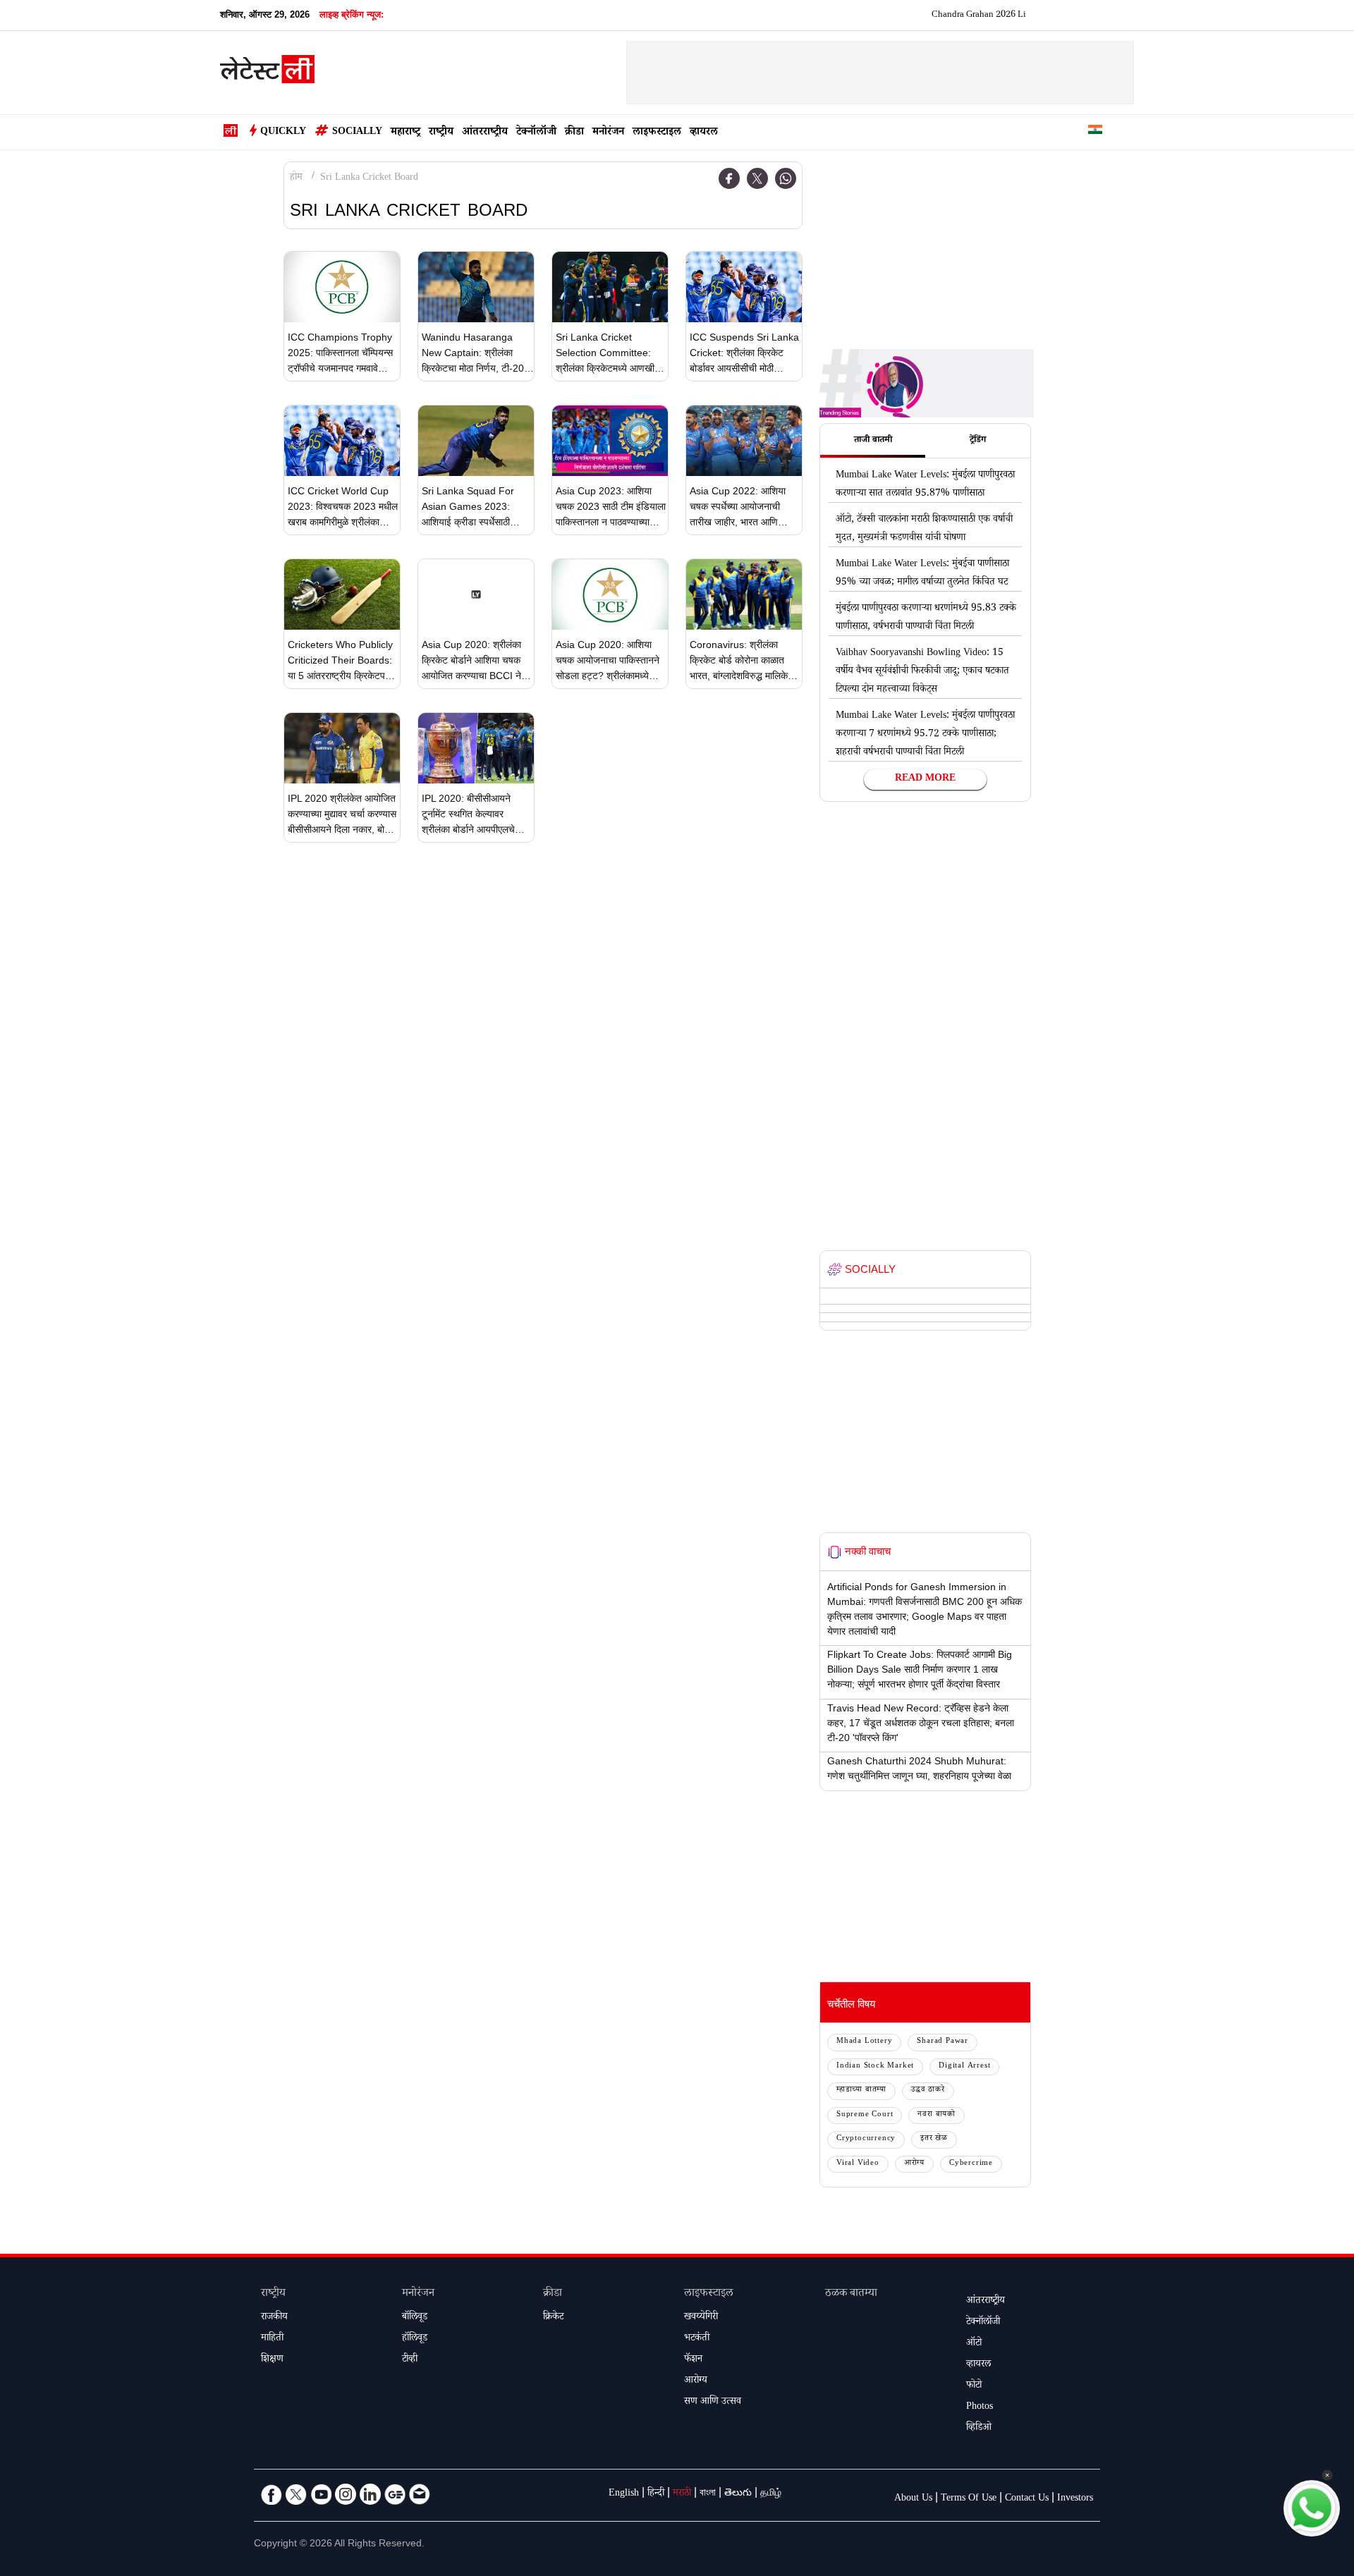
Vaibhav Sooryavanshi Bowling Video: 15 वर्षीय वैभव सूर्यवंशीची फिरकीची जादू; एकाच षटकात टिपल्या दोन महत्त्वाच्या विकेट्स (922, 672)
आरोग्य (914, 2164)
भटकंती (697, 2339)
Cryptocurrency (866, 2139)
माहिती (272, 2339)
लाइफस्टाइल (657, 133)
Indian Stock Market (875, 2067)
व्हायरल (704, 133)
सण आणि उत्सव (713, 2403)
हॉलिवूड (415, 2339)
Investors (1075, 2499)
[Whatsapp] (786, 178)
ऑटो (974, 2344)
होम (296, 178)
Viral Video (858, 2164)
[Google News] (395, 2494)
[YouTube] (321, 2494)
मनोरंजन (608, 133)
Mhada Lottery (864, 2042)
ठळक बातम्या (851, 2294)
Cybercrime (971, 2164)
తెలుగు (738, 2494)
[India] (1095, 132)
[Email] (420, 2494)
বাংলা (708, 2494)
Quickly (283, 133)
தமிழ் (771, 2494)
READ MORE (925, 779)
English (624, 2494)
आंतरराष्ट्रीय (485, 133)
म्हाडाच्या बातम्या (861, 2090)
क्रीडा (574, 133)
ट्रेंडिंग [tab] (978, 441)
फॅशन (693, 2360)
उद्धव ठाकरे (928, 2090)
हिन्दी (656, 2494)
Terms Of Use (969, 2499)
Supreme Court (865, 2115)
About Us (913, 2499)
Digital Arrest (964, 2067)
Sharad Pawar (943, 2042)
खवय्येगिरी (701, 2318)
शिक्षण (272, 2360)
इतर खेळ (934, 2139)
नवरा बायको (937, 2115)
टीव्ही (410, 2360)
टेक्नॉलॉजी (536, 133)
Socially (357, 133)
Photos (980, 2407)
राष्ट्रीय (441, 133)
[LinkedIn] (370, 2494)
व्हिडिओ (979, 2429)
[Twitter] (757, 178)
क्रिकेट (553, 2318)
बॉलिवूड (415, 2318)
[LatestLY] (267, 73)
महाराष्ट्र (405, 133)
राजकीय (274, 2318)
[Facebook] (729, 178)
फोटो (974, 2386)
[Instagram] (346, 2494)
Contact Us (1027, 2499)
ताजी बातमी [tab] (873, 441)
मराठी (682, 2494)
